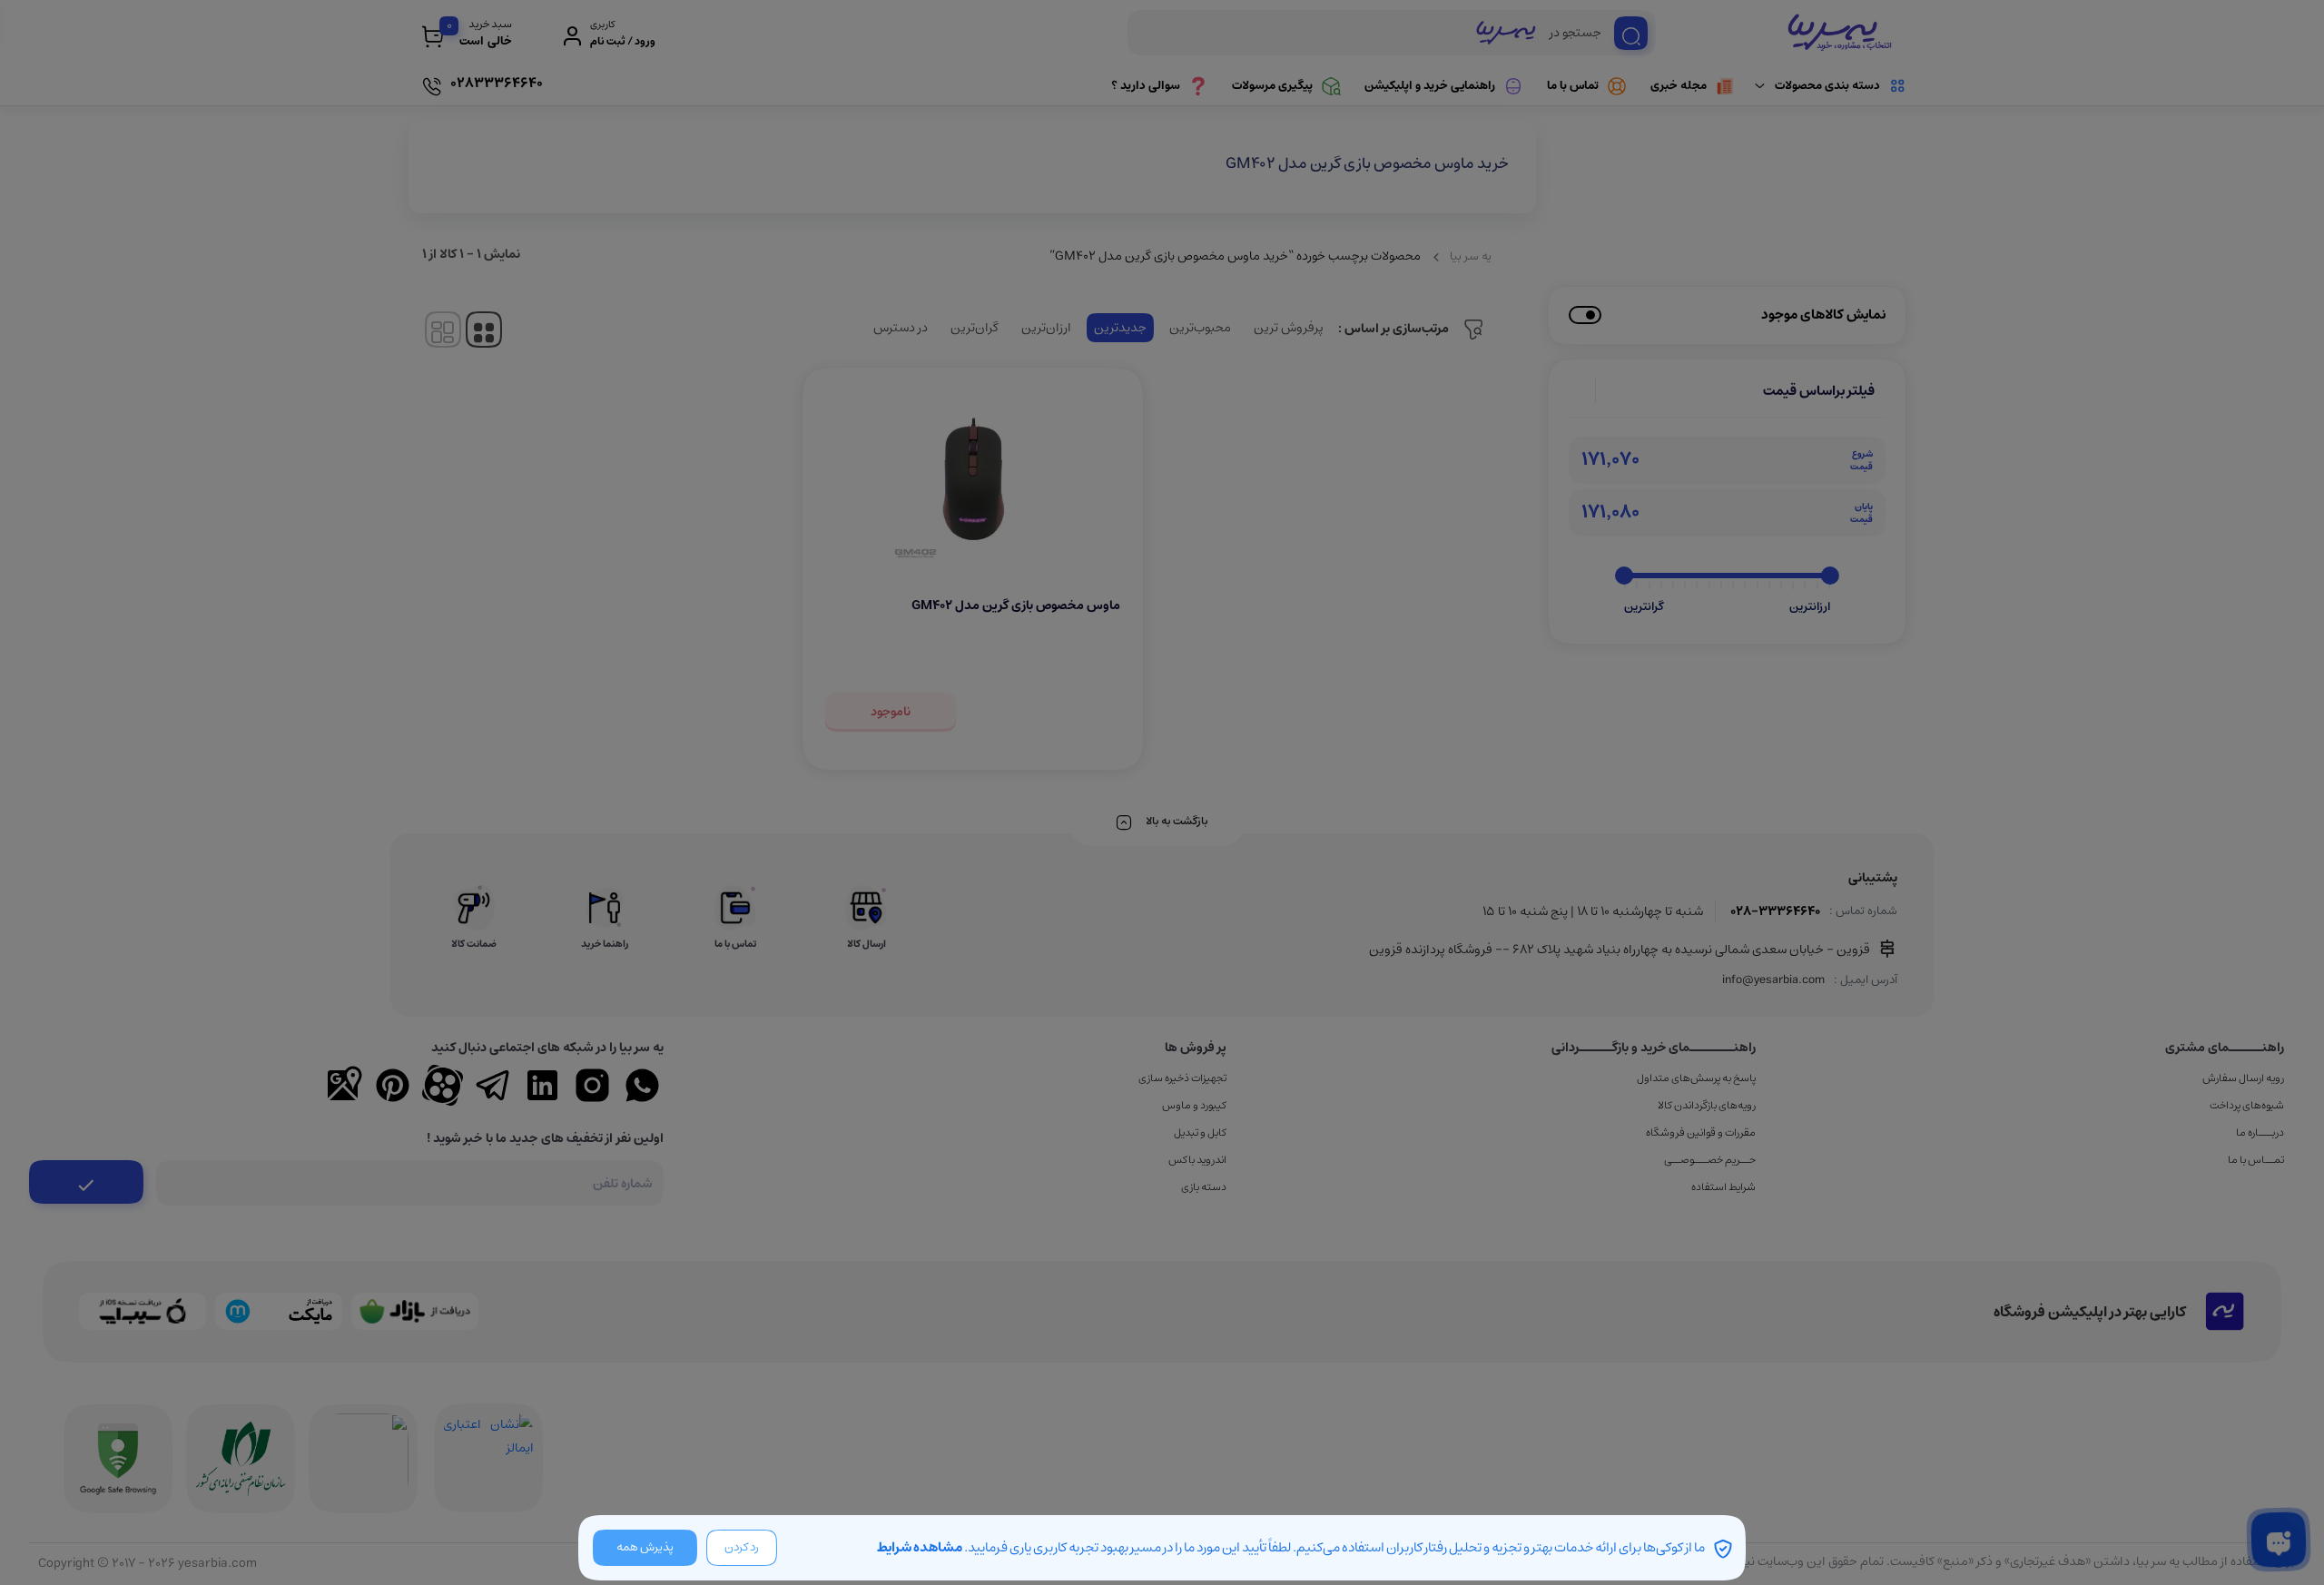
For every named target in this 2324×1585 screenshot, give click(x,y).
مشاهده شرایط (920, 1547)
